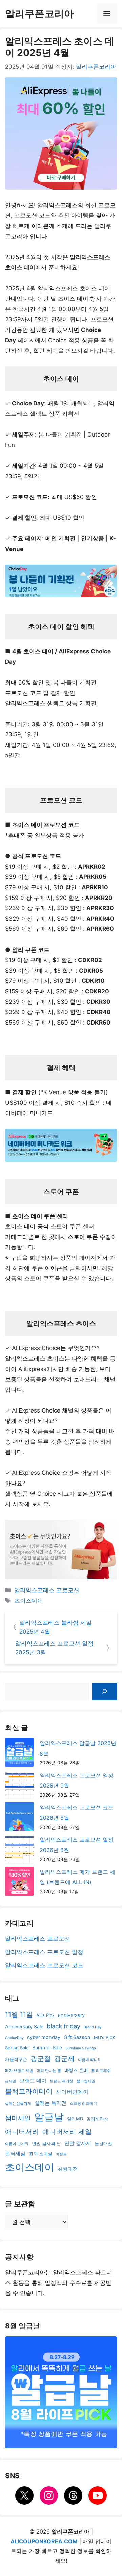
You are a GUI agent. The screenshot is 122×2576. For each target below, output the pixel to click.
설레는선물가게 (18, 2104)
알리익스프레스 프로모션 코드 (44, 1965)
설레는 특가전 (50, 2103)
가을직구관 (16, 2059)
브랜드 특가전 (62, 2081)
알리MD (75, 2119)
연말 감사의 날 (46, 2143)
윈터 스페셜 (40, 2154)
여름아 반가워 (17, 2144)
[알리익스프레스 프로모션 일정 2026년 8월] (19, 1851)
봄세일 (11, 2081)
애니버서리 (22, 2132)
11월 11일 (19, 2014)
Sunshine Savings (81, 2048)
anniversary (71, 2015)
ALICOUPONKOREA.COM (44, 2541)
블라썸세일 (86, 2081)
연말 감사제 (78, 2143)
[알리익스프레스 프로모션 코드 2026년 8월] (19, 1818)
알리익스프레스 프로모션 (47, 1590)
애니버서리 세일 (67, 2132)
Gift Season (77, 2037)
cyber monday (44, 2037)
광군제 (64, 2059)
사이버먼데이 (72, 2092)
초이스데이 (29, 1601)
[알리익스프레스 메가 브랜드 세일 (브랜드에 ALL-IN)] (19, 1883)
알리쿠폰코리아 (39, 13)
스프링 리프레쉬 (83, 2104)
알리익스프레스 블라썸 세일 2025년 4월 (56, 1627)
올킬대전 (103, 2143)
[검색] (105, 1692)
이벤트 (61, 2154)
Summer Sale (47, 2048)
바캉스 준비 (76, 2070)
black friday (64, 2026)
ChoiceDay (14, 2038)
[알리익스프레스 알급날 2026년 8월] (19, 1754)
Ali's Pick (45, 2015)
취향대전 (68, 2169)
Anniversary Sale (24, 2027)
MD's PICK (105, 2037)
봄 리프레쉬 (101, 2071)
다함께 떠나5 (89, 2060)
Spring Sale (17, 2048)
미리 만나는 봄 (49, 2071)
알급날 (49, 2117)
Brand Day (93, 2027)
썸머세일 (18, 2118)
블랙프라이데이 (29, 2091)
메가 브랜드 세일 (19, 2071)
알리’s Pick (97, 2119)
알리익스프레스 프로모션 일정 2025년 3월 (54, 1648)
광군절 (41, 2059)
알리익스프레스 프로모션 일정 (44, 1952)
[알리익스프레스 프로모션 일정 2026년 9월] (19, 1786)
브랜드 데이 (33, 2081)
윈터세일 (15, 2154)
